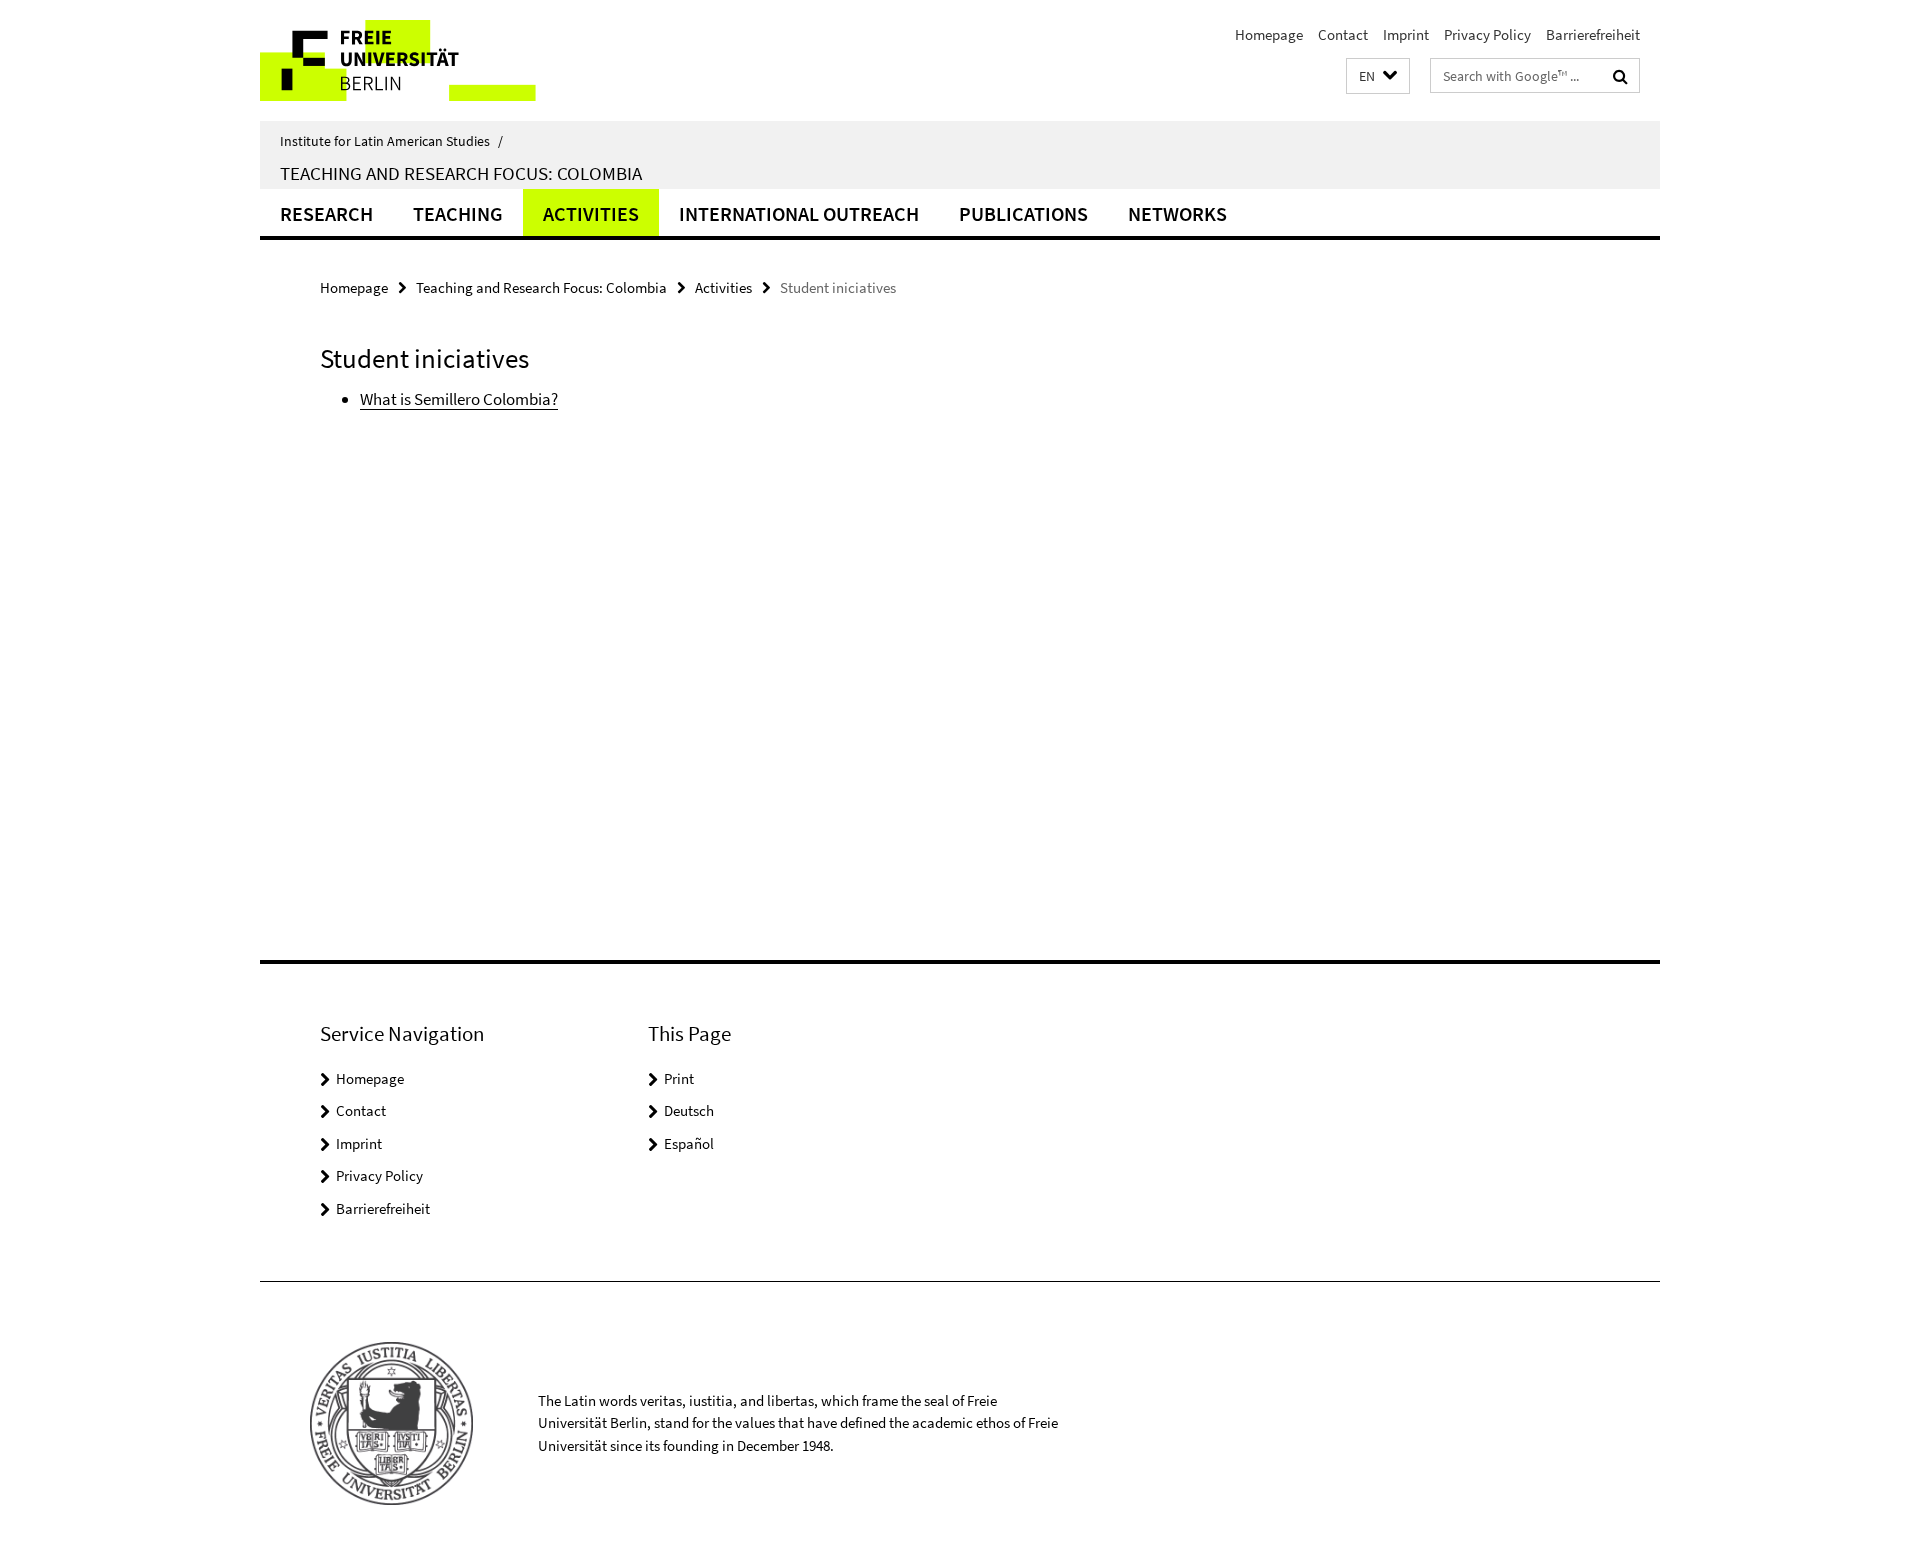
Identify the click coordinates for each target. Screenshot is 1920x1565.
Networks (1177, 213)
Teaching (458, 213)
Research (326, 213)
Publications (1023, 213)
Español (689, 1143)
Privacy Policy (1487, 34)
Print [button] (679, 1078)
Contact (1343, 34)
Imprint (1406, 34)
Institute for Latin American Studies (391, 141)
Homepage (1269, 34)
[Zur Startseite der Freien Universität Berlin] (427, 60)
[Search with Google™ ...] (1620, 76)
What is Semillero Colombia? (459, 399)
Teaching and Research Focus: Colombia (461, 173)
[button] (1378, 76)
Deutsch (689, 1110)
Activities (591, 213)
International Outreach (799, 213)
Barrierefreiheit (1593, 34)
